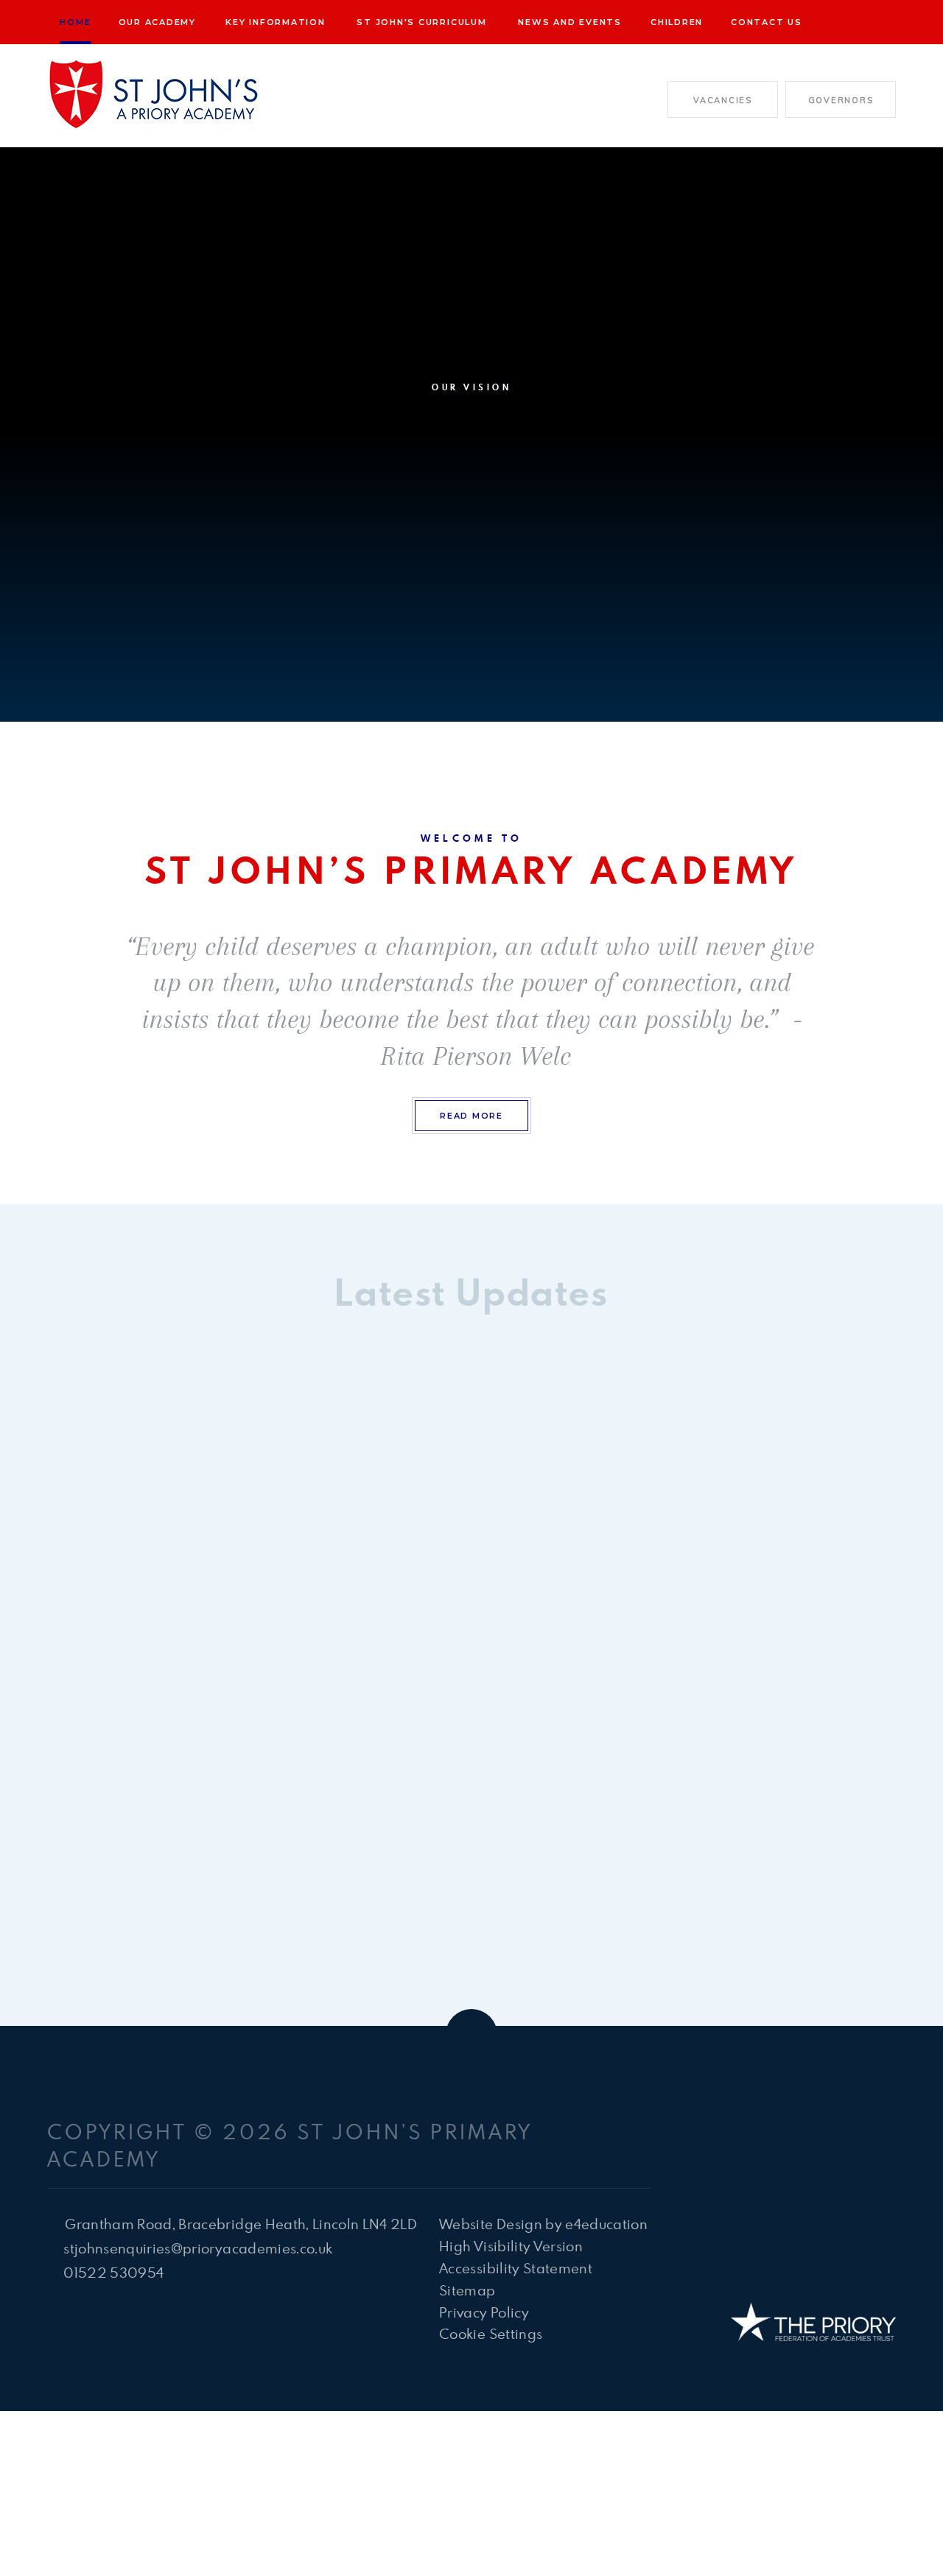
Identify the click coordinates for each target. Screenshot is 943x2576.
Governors (841, 100)
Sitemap (467, 2290)
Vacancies (723, 100)
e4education (606, 2224)
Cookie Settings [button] (491, 2333)
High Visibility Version (511, 2246)
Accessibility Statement (516, 2268)
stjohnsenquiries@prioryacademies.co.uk (198, 2248)
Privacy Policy (484, 2312)
